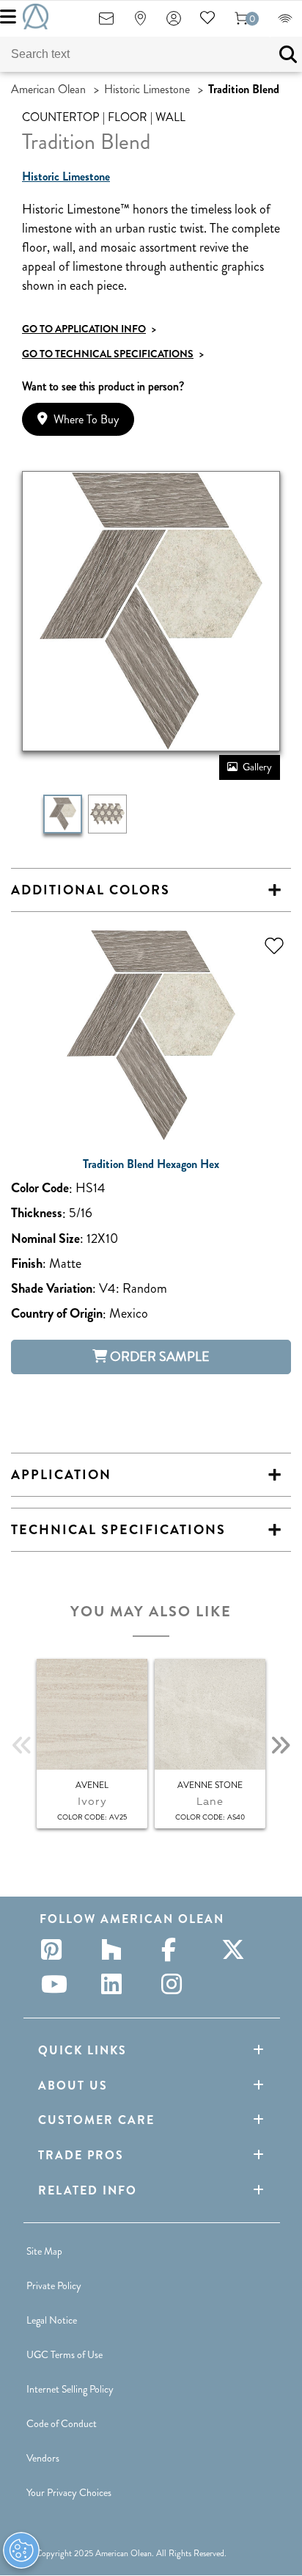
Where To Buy (86, 419)
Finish (27, 1264)
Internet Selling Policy (70, 2389)
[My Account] (174, 23)
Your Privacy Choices (69, 2492)
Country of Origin (57, 1314)
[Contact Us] (106, 23)
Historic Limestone (147, 89)
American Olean (48, 89)
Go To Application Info (89, 329)
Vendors (43, 2458)
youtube (56, 1984)
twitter (236, 1949)
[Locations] (140, 23)
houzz (116, 1949)
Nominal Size (45, 1239)
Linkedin (116, 1984)
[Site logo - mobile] (36, 17)
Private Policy (54, 2285)
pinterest (56, 1949)
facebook (176, 1949)
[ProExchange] (285, 23)
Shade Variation (52, 1289)
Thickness (37, 1213)
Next (280, 1745)
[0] (241, 23)
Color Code (40, 1188)
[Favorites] (207, 23)
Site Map (44, 2251)
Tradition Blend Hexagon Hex (151, 1164)
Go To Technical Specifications (113, 354)
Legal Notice (52, 2320)
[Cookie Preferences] (21, 2550)
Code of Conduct (62, 2423)
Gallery (257, 767)
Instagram (176, 1984)
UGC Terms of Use (65, 2354)
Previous (22, 1745)
